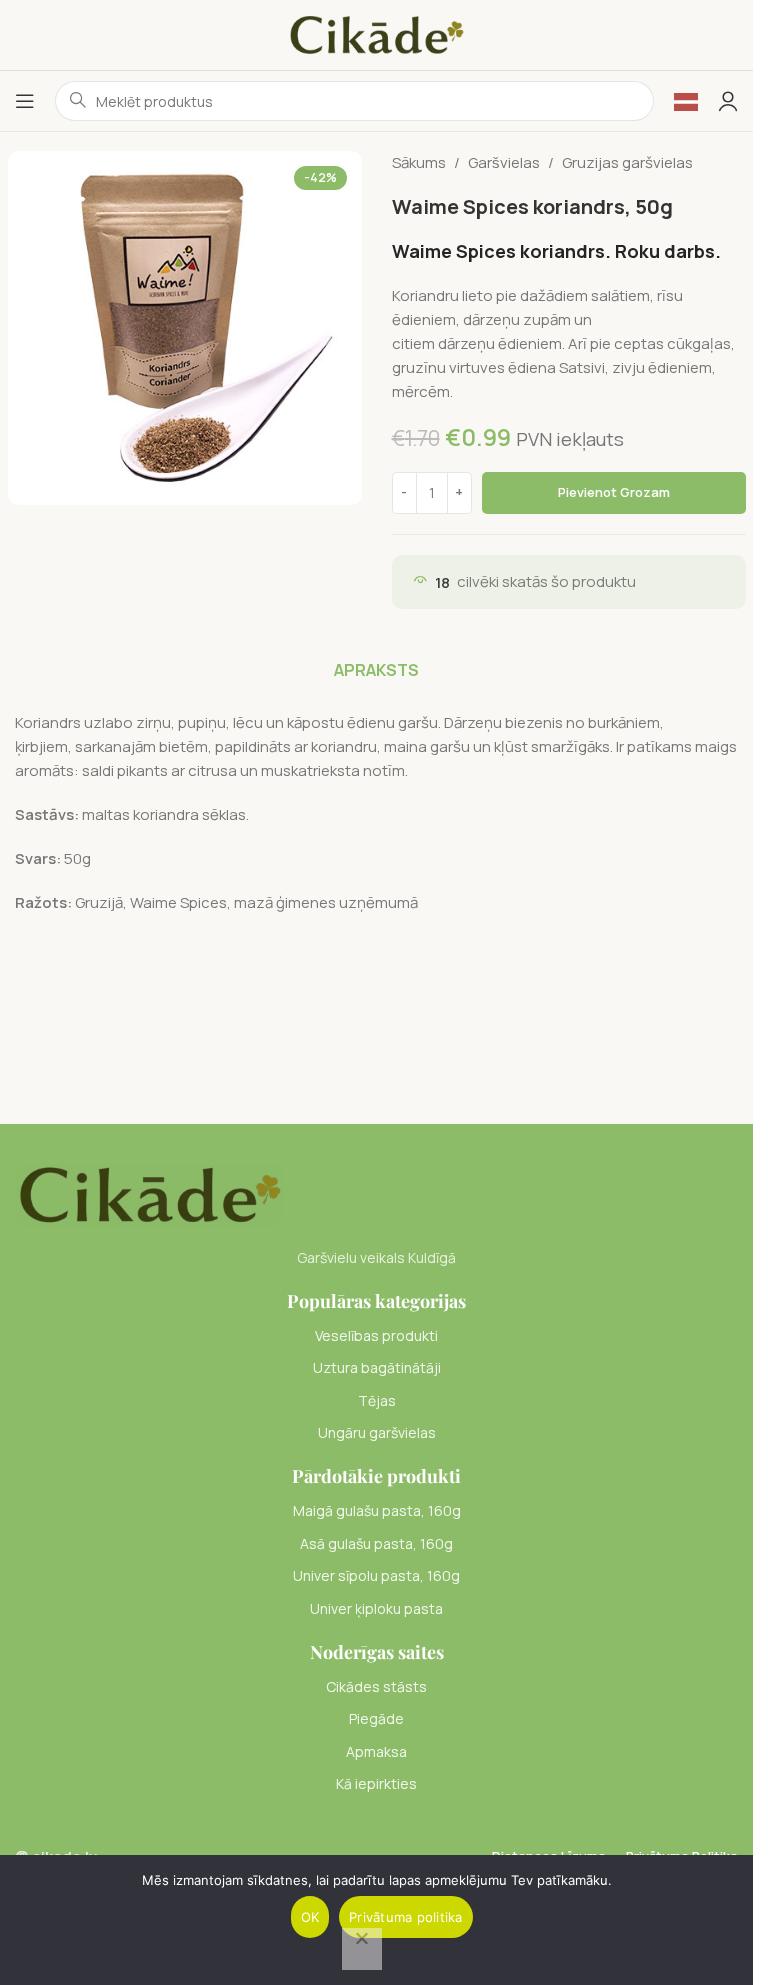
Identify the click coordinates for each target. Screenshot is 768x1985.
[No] (362, 1949)
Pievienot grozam (614, 492)
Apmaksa (376, 1751)
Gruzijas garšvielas (627, 162)
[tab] (376, 670)
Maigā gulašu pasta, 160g (377, 1510)
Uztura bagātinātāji (377, 1367)
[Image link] (149, 1193)
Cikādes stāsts (376, 1686)
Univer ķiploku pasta (376, 1608)
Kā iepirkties (376, 1783)
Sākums (419, 162)
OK (310, 1917)
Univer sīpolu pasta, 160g (376, 1575)
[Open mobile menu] (25, 101)
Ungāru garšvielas (377, 1432)
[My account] (728, 101)
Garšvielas (504, 162)
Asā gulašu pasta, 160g (376, 1543)
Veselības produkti (376, 1335)
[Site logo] (377, 33)
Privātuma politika (406, 1917)
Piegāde (376, 1718)
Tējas (377, 1400)
